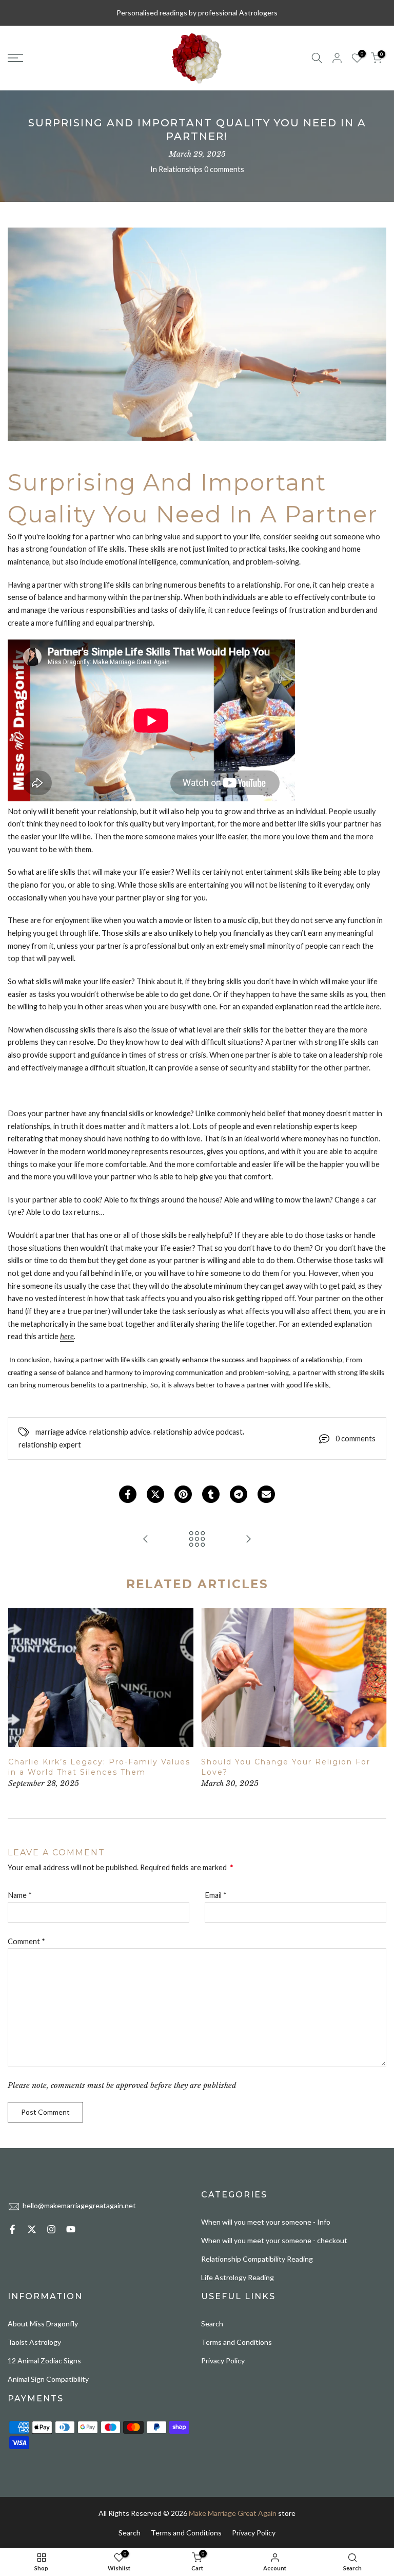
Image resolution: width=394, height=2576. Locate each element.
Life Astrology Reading (238, 2277)
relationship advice (120, 1432)
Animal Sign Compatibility (48, 2379)
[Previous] (18, 1678)
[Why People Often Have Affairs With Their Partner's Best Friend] (248, 1539)
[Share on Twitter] (155, 1494)
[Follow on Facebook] (12, 2229)
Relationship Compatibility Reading (257, 2259)
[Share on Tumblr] (211, 1494)
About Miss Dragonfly (43, 2324)
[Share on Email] (266, 1494)
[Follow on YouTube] (71, 2229)
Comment (26, 1941)
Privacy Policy (223, 2361)
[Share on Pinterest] (183, 1494)
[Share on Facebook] (128, 1494)
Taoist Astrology (34, 2342)
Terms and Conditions (237, 2342)
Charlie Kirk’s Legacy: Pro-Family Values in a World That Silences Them (99, 1767)
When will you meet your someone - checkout (274, 2240)
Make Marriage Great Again (233, 2513)
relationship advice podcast (198, 1432)
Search (212, 2324)
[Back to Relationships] (197, 1539)
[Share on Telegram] (239, 1494)
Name (20, 1895)
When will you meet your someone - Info (266, 2222)
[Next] (376, 1678)
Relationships (181, 169)
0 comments (224, 169)
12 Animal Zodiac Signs (44, 2361)
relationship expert (50, 1445)
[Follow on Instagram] (51, 2229)
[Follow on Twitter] (32, 2229)
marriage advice (61, 1432)
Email (216, 1895)
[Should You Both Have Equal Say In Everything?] (146, 1539)
